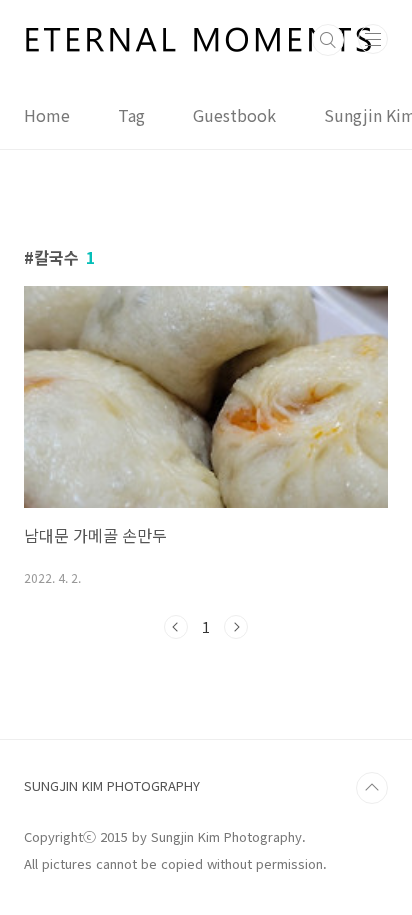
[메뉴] (373, 39)
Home (47, 115)
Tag (131, 115)
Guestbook (234, 115)
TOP (372, 788)
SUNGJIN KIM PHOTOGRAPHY (112, 785)
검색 (328, 40)
